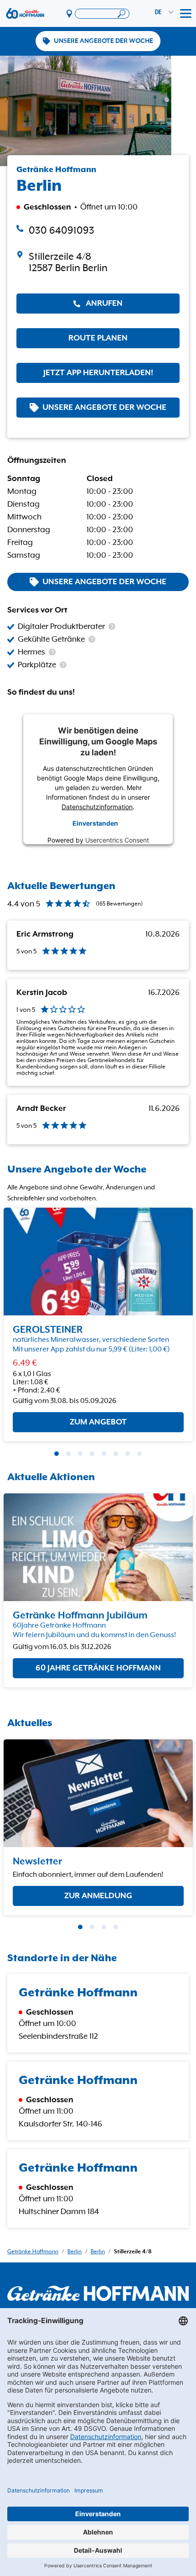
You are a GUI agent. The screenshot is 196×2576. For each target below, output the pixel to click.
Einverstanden (95, 823)
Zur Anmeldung (98, 1895)
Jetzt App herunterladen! (98, 373)
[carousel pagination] (57, 1454)
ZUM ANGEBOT (98, 1422)
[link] (98, 262)
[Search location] (102, 14)
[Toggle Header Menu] (186, 14)
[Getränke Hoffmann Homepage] (98, 2293)
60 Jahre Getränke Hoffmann (98, 1668)
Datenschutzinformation (97, 806)
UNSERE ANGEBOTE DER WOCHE (103, 41)
